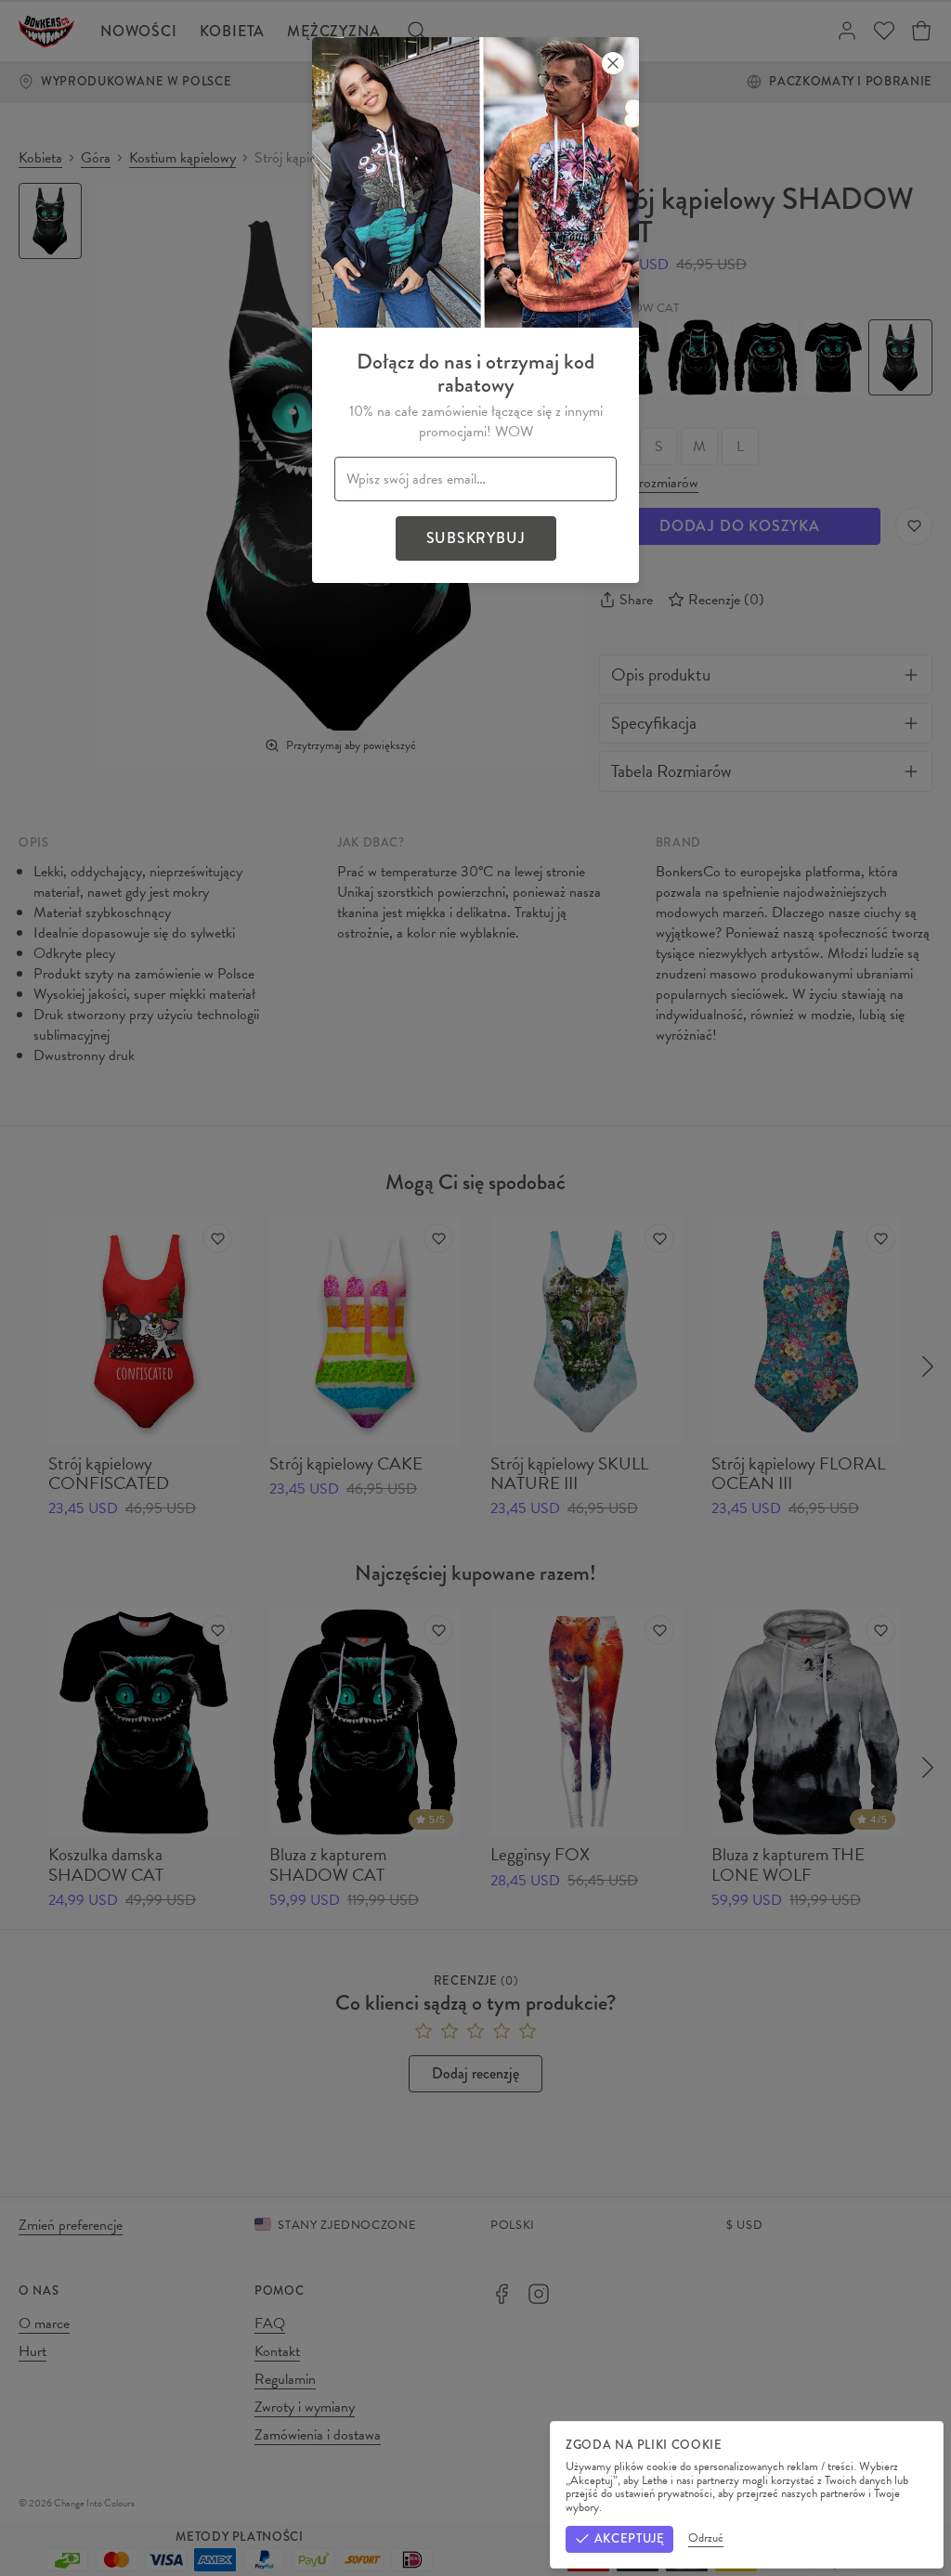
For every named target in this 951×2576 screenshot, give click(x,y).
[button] (475, 1288)
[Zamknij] (613, 63)
